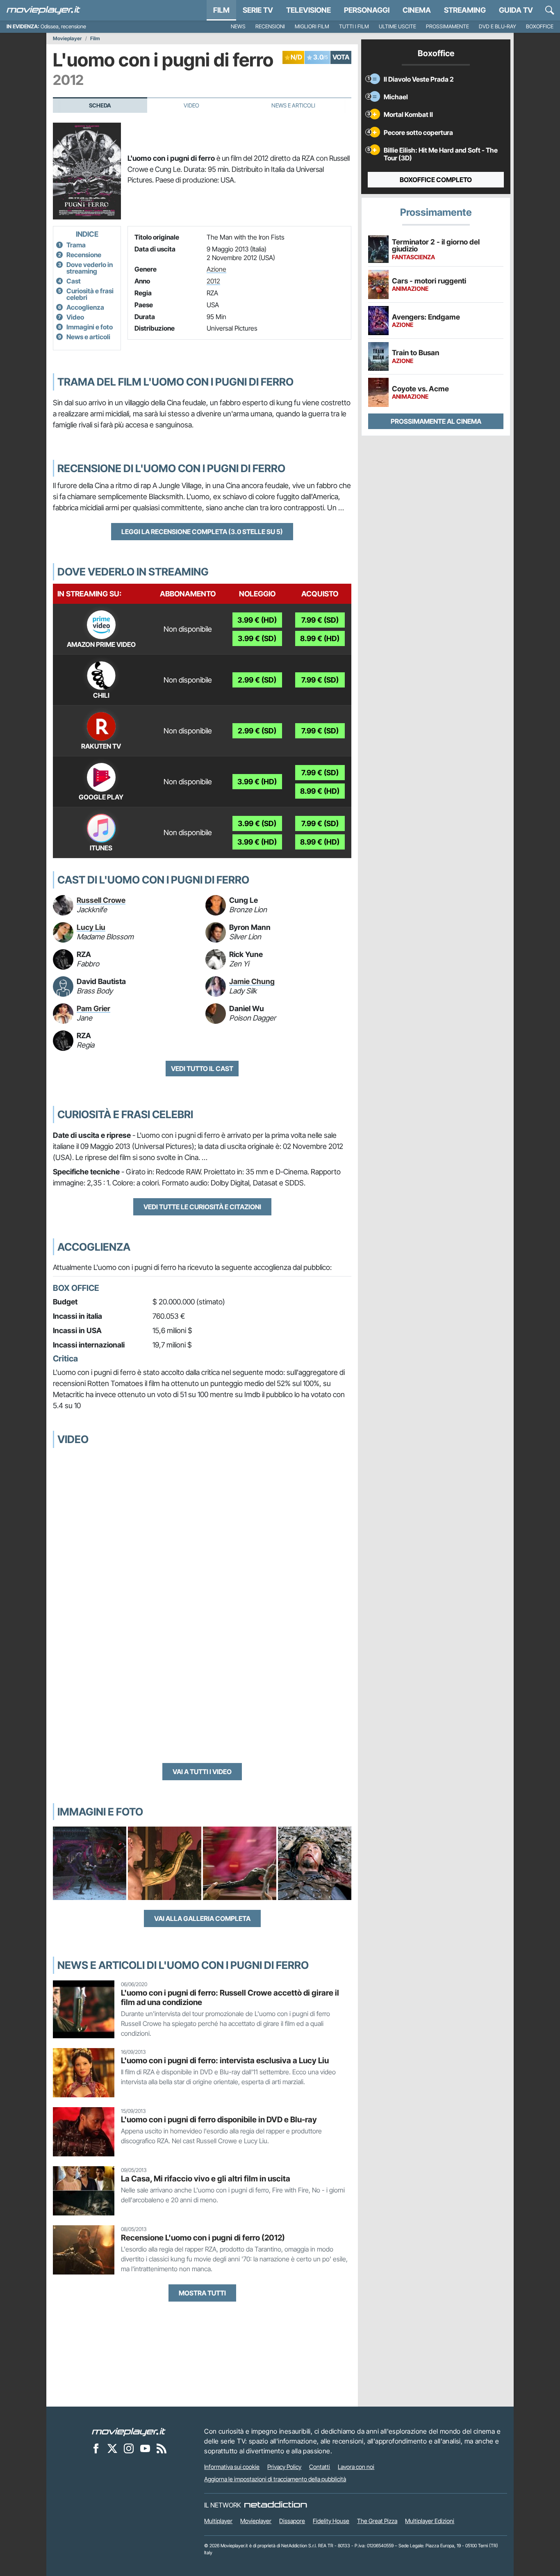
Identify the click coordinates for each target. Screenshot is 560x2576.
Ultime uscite (397, 26)
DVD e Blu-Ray (497, 26)
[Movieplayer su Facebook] (96, 2448)
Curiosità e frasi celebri (90, 294)
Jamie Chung (252, 981)
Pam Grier (93, 1008)
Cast (74, 281)
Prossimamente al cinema (436, 421)
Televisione (308, 10)
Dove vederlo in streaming (90, 268)
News (238, 26)
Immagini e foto (90, 327)
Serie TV (258, 10)
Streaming (465, 10)
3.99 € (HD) (257, 620)
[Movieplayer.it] (43, 10)
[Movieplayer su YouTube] (145, 2448)
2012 (213, 281)
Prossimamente (447, 26)
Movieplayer (67, 39)
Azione (216, 269)
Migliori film (312, 26)
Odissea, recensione (63, 26)
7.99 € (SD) (320, 620)
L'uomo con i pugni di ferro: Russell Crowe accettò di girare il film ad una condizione (230, 1997)
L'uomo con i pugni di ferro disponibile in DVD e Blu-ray (219, 2119)
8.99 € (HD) (320, 638)
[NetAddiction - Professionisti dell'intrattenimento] (275, 2505)
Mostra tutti (202, 2293)
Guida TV (516, 10)
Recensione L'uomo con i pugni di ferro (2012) (203, 2238)
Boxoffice (540, 26)
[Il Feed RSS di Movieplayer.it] (162, 2448)
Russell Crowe (101, 900)
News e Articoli (293, 105)
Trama (76, 245)
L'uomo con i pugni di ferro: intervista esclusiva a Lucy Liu (225, 2060)
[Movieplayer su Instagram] (129, 2448)
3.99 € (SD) (257, 638)
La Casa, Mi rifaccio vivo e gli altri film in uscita (206, 2179)
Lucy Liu (91, 927)
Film (221, 10)
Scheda (100, 105)
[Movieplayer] (129, 2431)
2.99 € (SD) (257, 680)
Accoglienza (85, 307)
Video (191, 105)
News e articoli (88, 337)
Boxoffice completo (436, 180)
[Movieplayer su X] (112, 2448)
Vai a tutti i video (202, 1772)
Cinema (417, 10)
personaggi (367, 10)
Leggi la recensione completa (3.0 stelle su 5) (202, 532)
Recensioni (270, 26)
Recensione (84, 255)
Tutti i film (354, 26)
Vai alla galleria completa (202, 1918)
